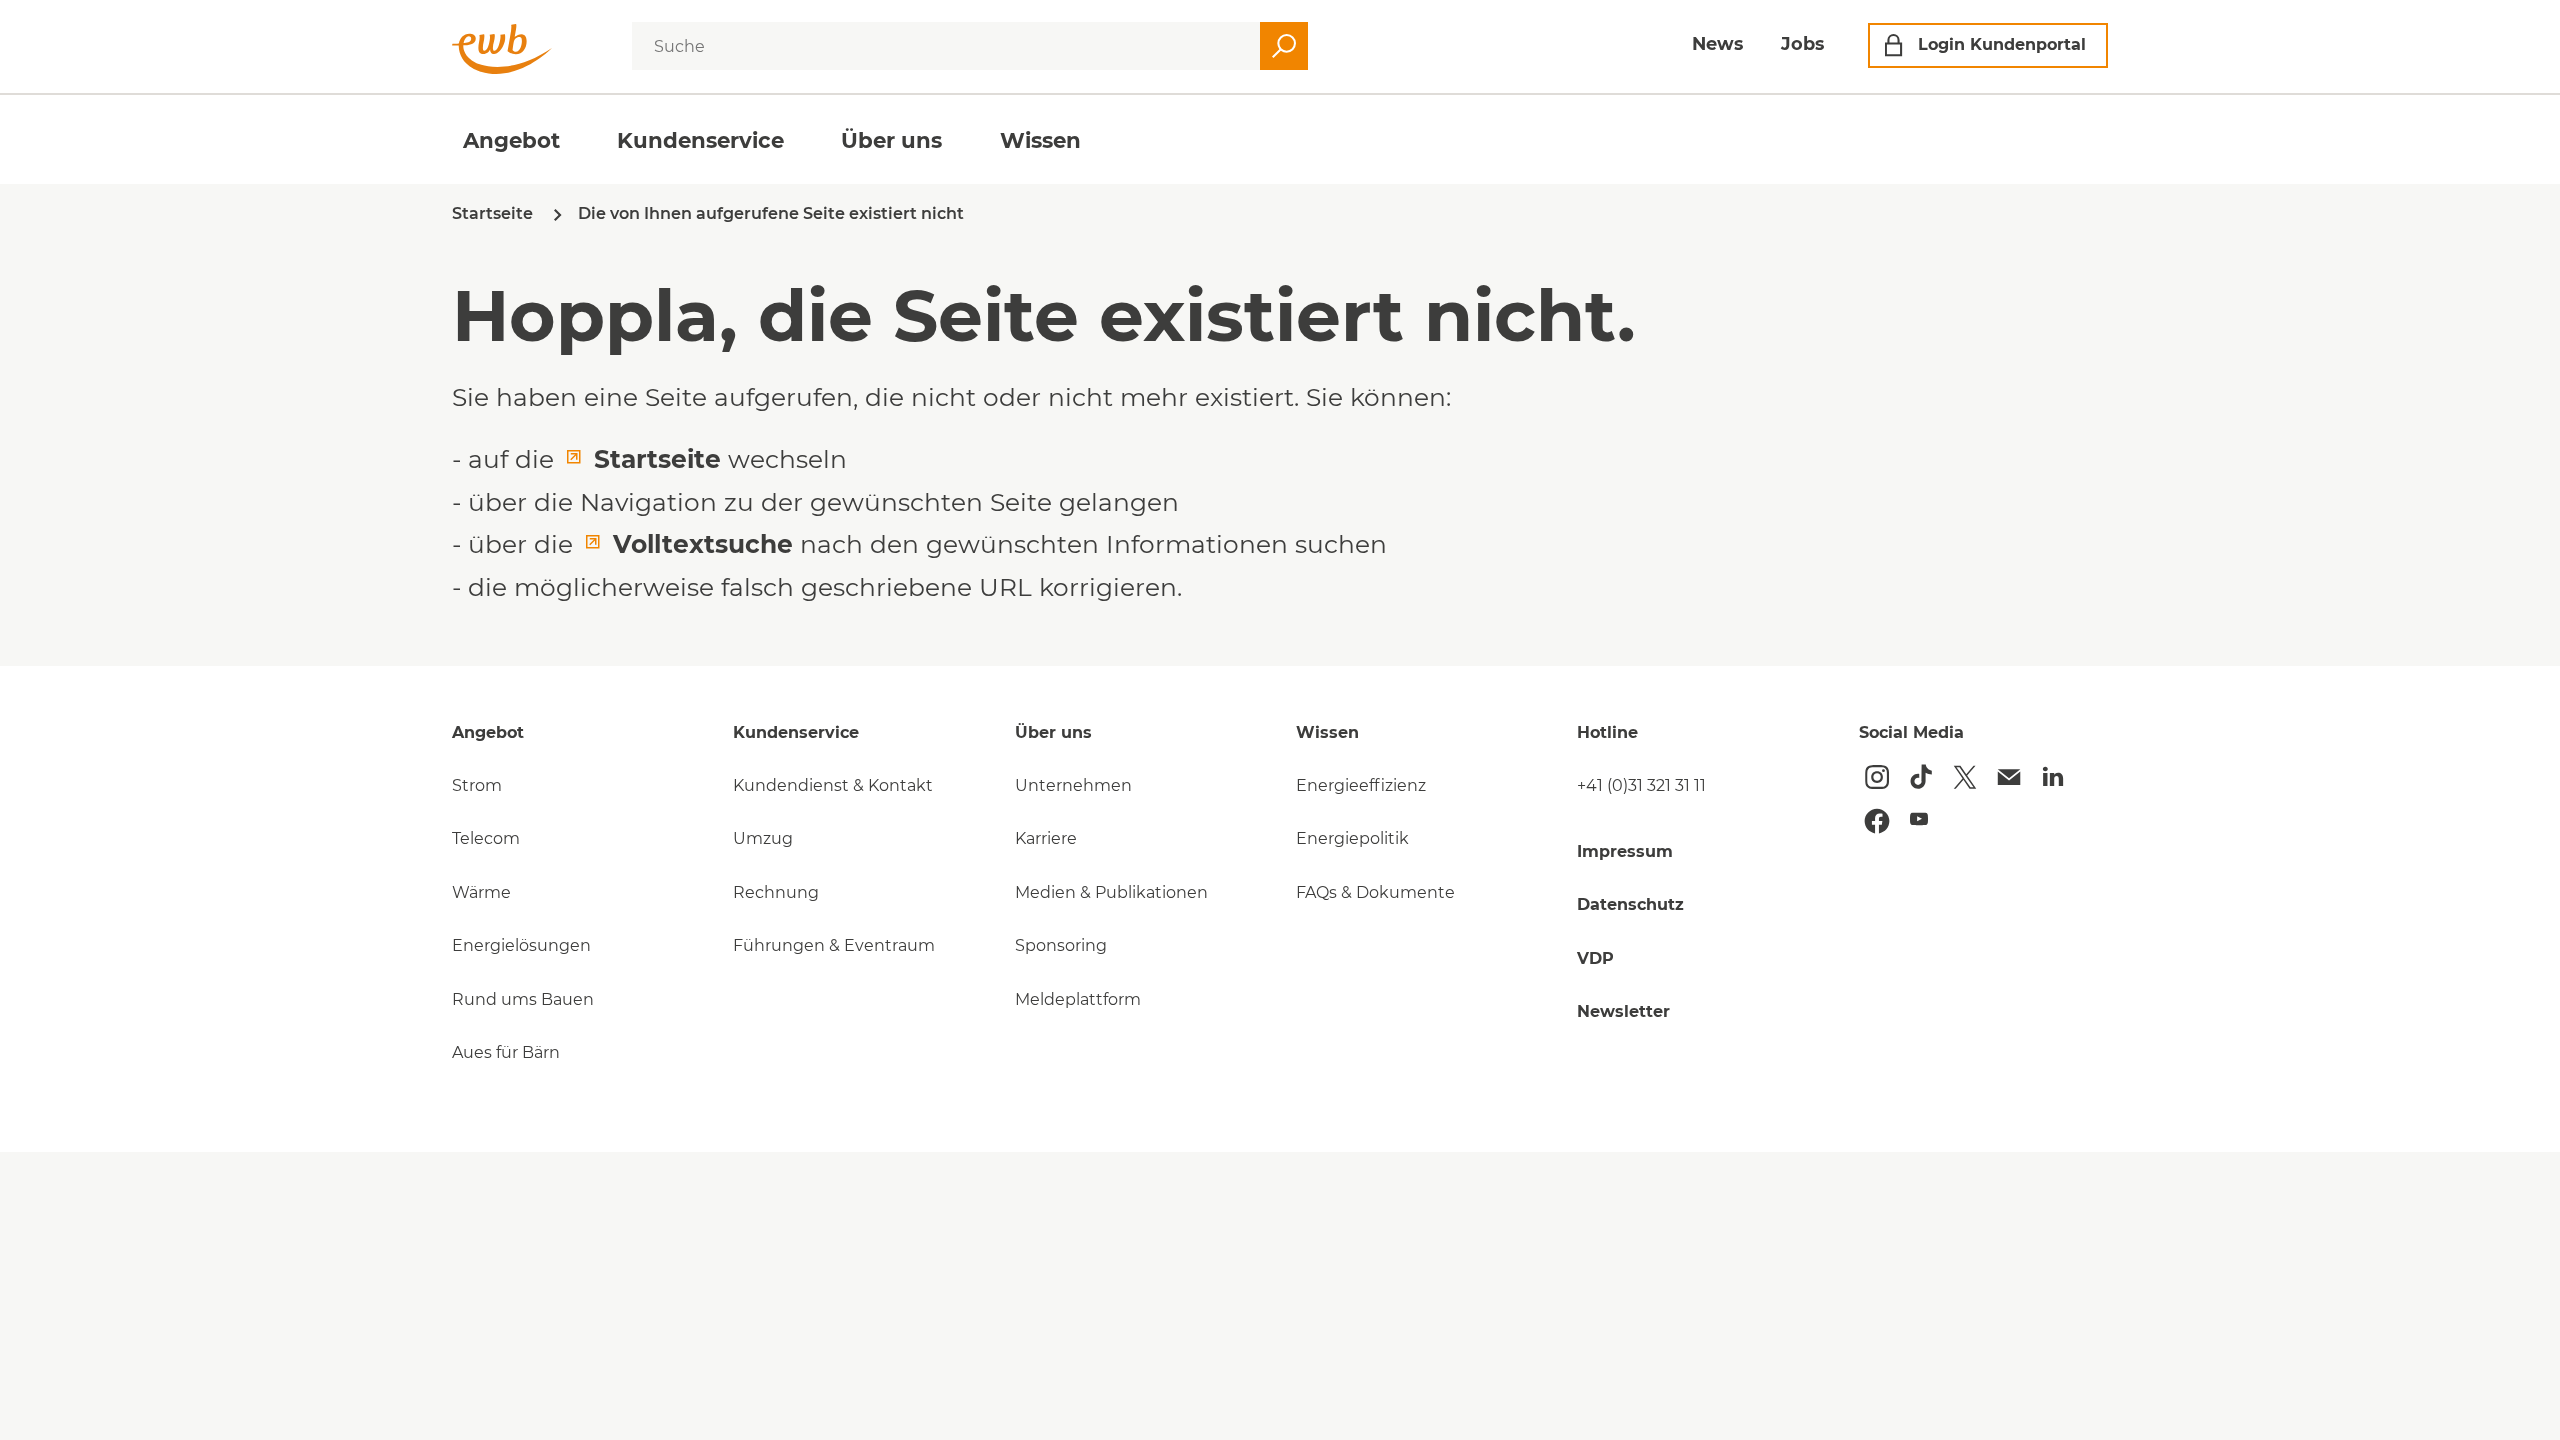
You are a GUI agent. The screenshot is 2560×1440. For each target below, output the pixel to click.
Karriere (1046, 838)
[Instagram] (1877, 777)
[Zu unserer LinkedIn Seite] (2053, 777)
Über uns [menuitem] (891, 140)
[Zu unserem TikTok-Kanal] (1921, 777)
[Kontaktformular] (2009, 777)
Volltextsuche (703, 544)
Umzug (763, 838)
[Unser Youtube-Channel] (1919, 819)
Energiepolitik (1352, 838)
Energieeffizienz (1361, 785)
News (1717, 43)
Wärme (481, 892)
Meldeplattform (1078, 999)
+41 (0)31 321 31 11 (1641, 785)
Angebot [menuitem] (511, 140)
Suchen (1284, 46)
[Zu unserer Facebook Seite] (1877, 821)
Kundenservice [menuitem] (700, 140)
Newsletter (1623, 1011)
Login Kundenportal (2002, 44)
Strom (477, 785)
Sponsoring (1061, 945)
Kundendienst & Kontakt (833, 785)
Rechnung (776, 892)
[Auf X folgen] (1965, 777)
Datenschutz (1630, 904)
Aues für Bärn (506, 1052)
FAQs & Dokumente (1375, 892)
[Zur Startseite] (502, 49)
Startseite (657, 459)
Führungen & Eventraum (834, 945)
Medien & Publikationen (1111, 892)
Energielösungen (521, 945)
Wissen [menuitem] (1040, 140)
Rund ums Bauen (523, 999)
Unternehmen (1073, 785)
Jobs (1802, 43)
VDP (1595, 958)
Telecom (486, 838)
